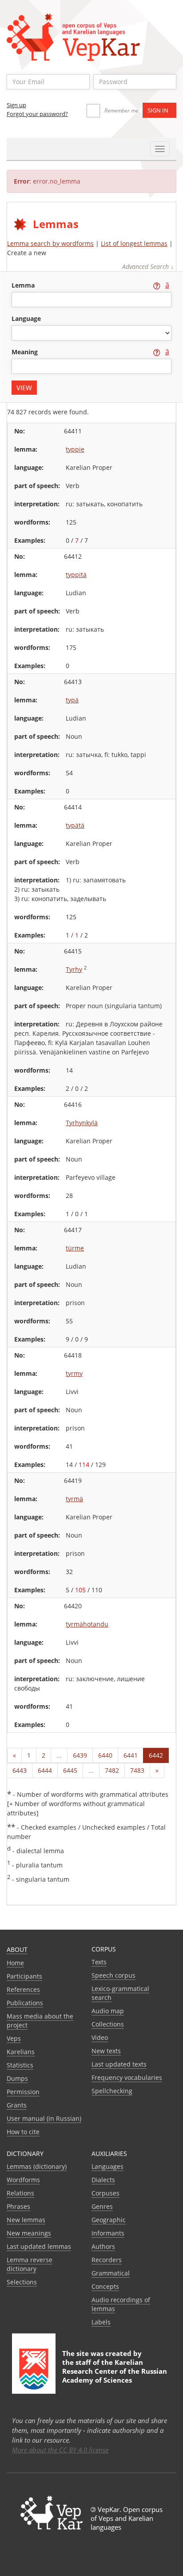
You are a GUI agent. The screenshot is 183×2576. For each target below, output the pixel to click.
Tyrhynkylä (82, 1123)
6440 (105, 1755)
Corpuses (105, 2193)
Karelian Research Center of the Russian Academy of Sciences (115, 2371)
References (23, 1989)
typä (72, 700)
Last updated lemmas (39, 2246)
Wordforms (23, 2180)
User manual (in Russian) (44, 2118)
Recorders (107, 2260)
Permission (23, 2092)
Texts (99, 1962)
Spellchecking (112, 2091)
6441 (131, 1755)
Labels (101, 2322)
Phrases (18, 2206)
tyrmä (74, 1499)
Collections (108, 2024)
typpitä (76, 575)
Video (100, 2037)
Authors (103, 2246)
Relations (20, 2193)
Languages (107, 2166)
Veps (14, 2038)
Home (15, 1963)
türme (75, 1248)
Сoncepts (105, 2286)
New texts (106, 2051)
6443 (20, 1770)
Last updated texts (119, 2064)
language (26, 318)
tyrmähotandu (87, 1624)
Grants (17, 2105)
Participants (24, 1976)
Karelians (21, 2052)
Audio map (108, 2011)
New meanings (29, 2233)
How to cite (23, 2132)
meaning (26, 352)
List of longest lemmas (134, 243)
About (17, 1949)
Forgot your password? (37, 114)
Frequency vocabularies (127, 2077)
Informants (108, 2233)
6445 (70, 1770)
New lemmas (26, 2220)
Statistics (20, 2065)
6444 (45, 1770)
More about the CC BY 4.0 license (60, 2450)
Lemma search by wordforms (50, 243)
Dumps (17, 2078)
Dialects (103, 2180)
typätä (75, 825)
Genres (102, 2206)
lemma (24, 285)
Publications (25, 2003)
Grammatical (111, 2273)
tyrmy (74, 1373)
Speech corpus (113, 1975)
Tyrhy (74, 969)
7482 (112, 1770)
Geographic (109, 2220)
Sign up (16, 105)
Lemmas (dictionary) (37, 2166)
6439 (80, 1755)
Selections (22, 2282)
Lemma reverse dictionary (30, 2264)
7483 (137, 1770)
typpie (75, 449)
